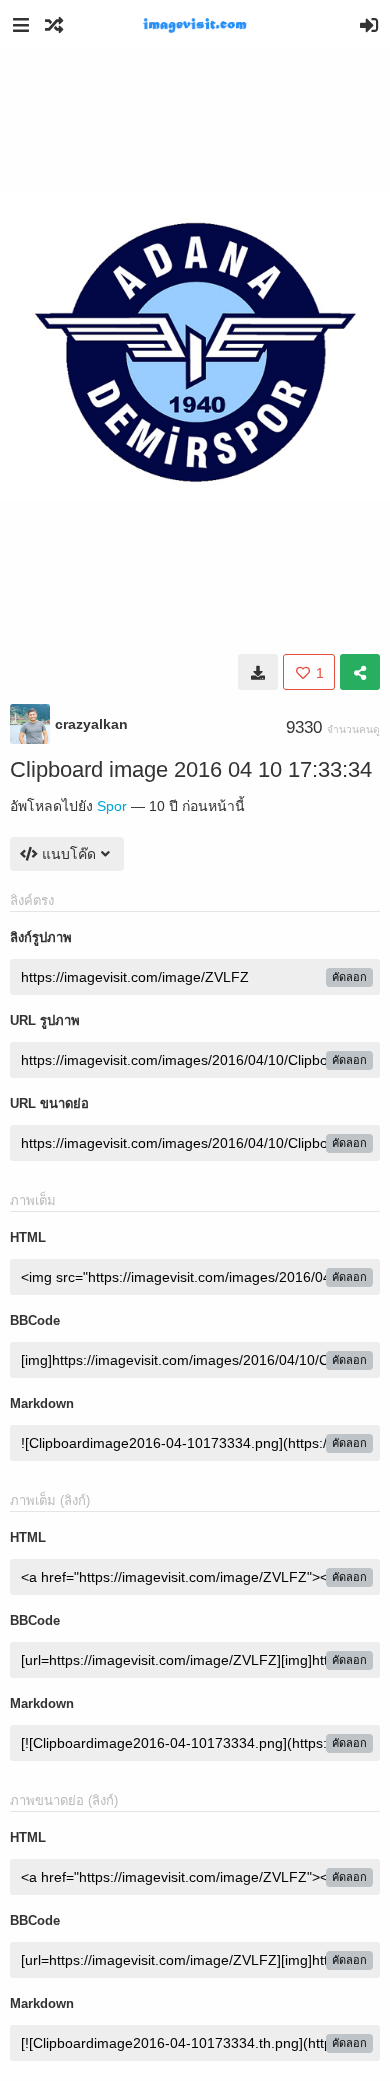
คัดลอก (349, 977)
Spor (112, 806)
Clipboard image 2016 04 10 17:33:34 (191, 769)
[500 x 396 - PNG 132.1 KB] (258, 672)
